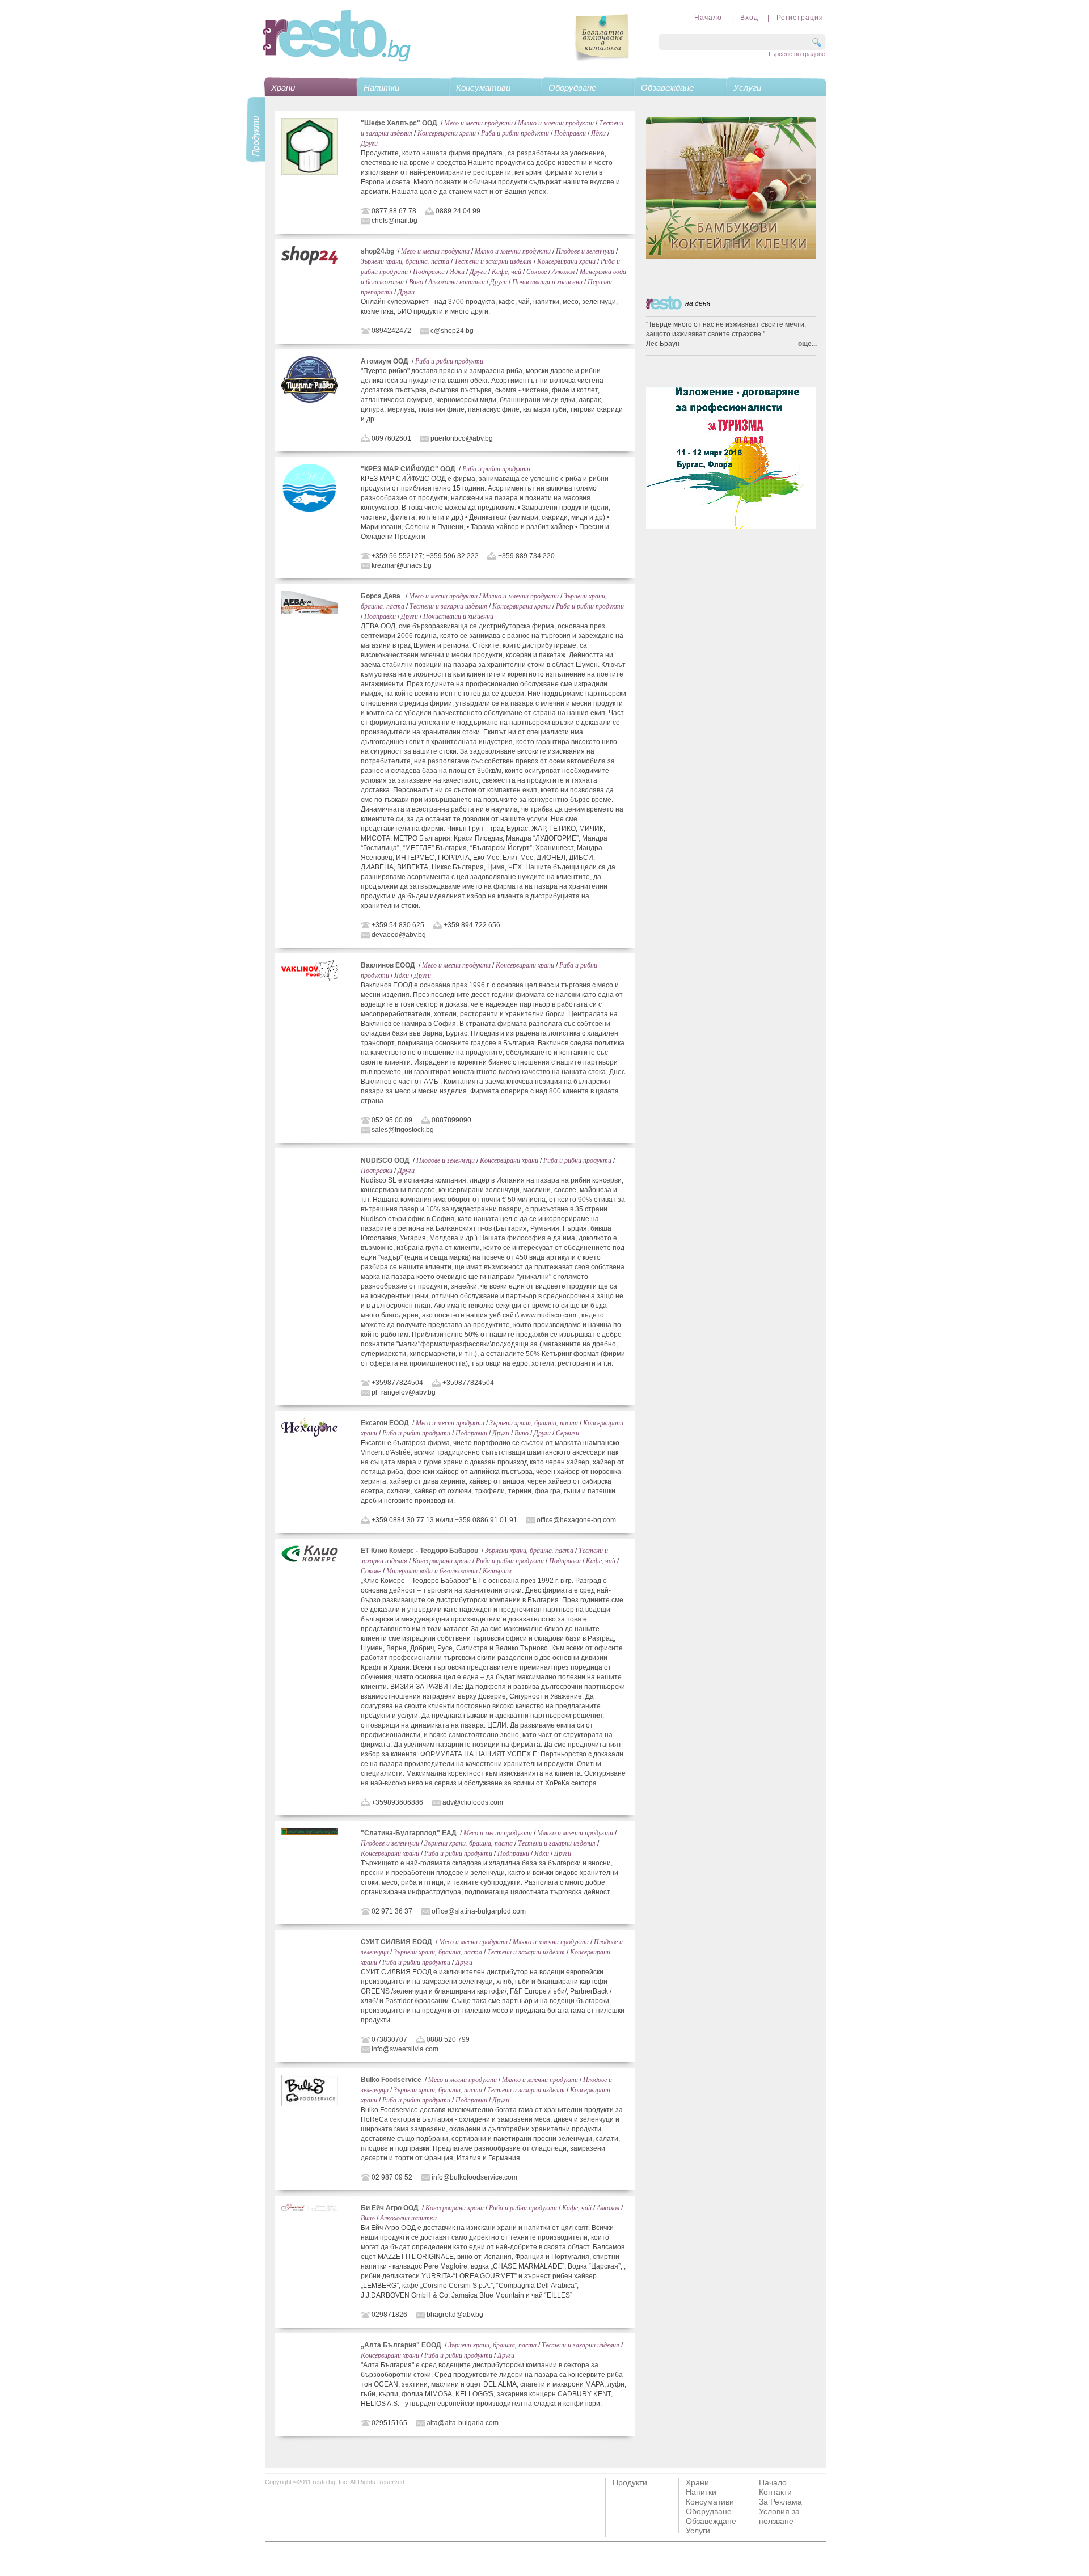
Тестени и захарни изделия (493, 261)
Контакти (775, 2492)
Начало (708, 18)
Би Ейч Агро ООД (390, 2208)
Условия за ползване (779, 2516)
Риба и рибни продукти (515, 133)
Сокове (537, 271)
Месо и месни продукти (478, 123)
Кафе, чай (506, 271)
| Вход (741, 18)
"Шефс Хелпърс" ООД (399, 123)
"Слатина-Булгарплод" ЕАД (409, 1833)
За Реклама (780, 2502)
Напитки (381, 88)
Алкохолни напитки (457, 281)
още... (807, 344)
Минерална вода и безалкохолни (432, 1570)
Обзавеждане (667, 88)
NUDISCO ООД (385, 1160)
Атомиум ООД (385, 361)
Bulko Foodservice (391, 2080)
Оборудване (572, 88)
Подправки (570, 133)
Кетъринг (497, 1570)
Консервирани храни (447, 133)
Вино (416, 281)
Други (369, 143)
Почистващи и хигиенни (547, 281)
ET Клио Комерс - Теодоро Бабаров (419, 1551)
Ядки (598, 133)
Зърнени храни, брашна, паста (405, 261)
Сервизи (567, 1433)
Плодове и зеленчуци (585, 251)
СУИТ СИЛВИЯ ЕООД (396, 1942)
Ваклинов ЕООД (388, 965)
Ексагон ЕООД (385, 1423)
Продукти (630, 2482)
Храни (283, 88)
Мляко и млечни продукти (556, 123)
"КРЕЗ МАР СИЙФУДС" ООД (408, 469)
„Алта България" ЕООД (401, 2345)
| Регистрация (792, 18)
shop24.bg (377, 251)
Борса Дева (381, 596)
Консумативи (483, 88)
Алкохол (563, 271)
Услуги (747, 88)
